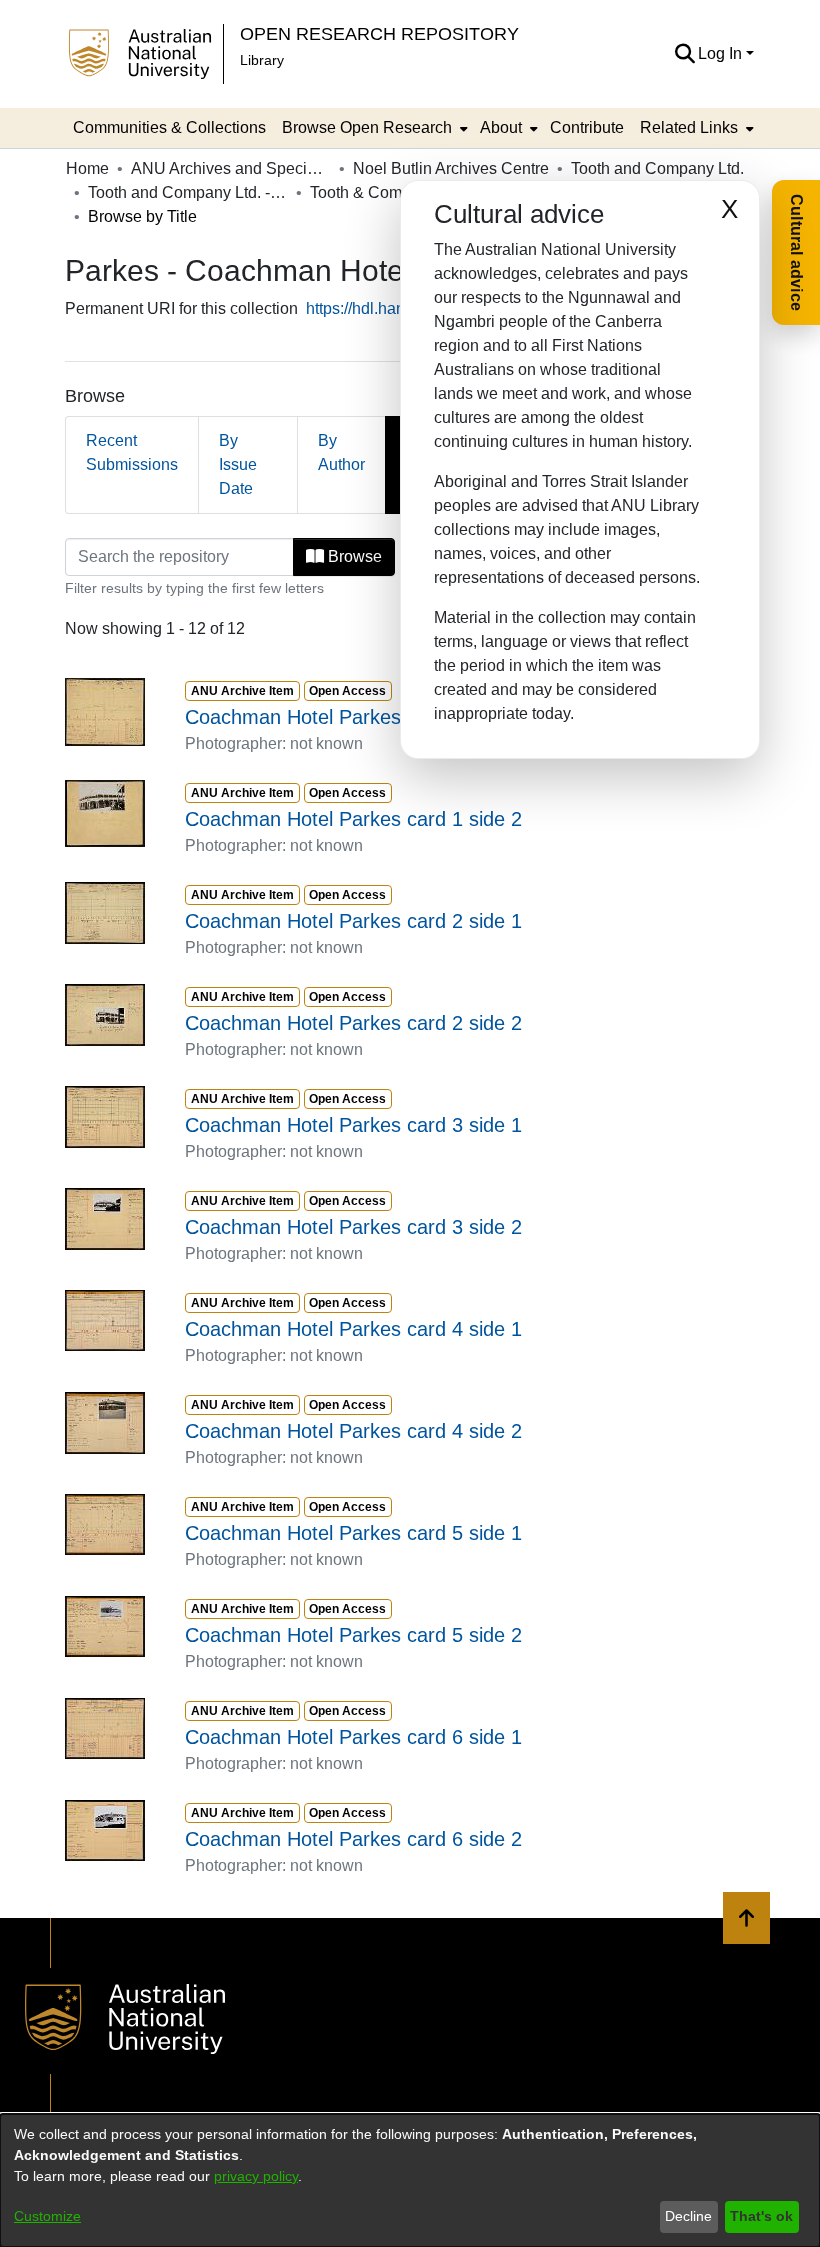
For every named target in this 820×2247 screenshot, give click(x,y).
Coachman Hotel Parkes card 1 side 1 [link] (353, 717)
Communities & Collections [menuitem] (169, 127)
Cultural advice (796, 252)
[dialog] (410, 2180)
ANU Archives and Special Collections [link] (231, 168)
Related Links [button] (689, 127)
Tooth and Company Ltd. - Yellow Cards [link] (188, 192)
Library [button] (262, 60)
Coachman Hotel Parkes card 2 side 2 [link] (353, 1023)
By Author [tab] (341, 452)
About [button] (501, 127)
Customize (47, 2216)
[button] (684, 54)
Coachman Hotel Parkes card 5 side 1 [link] (353, 1533)
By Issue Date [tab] (238, 464)
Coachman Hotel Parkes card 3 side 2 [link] (353, 1227)
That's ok (761, 2216)
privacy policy (256, 2176)
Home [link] (87, 168)
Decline (688, 2216)
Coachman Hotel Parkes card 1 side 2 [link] (353, 819)
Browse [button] (353, 556)
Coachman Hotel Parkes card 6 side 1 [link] (353, 1737)
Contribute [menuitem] (587, 127)
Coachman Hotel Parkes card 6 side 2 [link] (353, 1839)
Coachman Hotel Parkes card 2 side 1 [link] (353, 921)
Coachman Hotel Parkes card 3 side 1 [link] (353, 1125)
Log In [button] (722, 53)
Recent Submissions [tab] (132, 452)
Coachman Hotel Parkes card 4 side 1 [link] (353, 1329)
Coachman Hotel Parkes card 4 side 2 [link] (353, 1431)
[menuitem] (373, 128)
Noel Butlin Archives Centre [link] (451, 168)
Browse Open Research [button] (367, 127)
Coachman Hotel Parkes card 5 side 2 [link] (353, 1635)
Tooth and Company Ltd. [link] (657, 168)
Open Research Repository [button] (379, 33)
